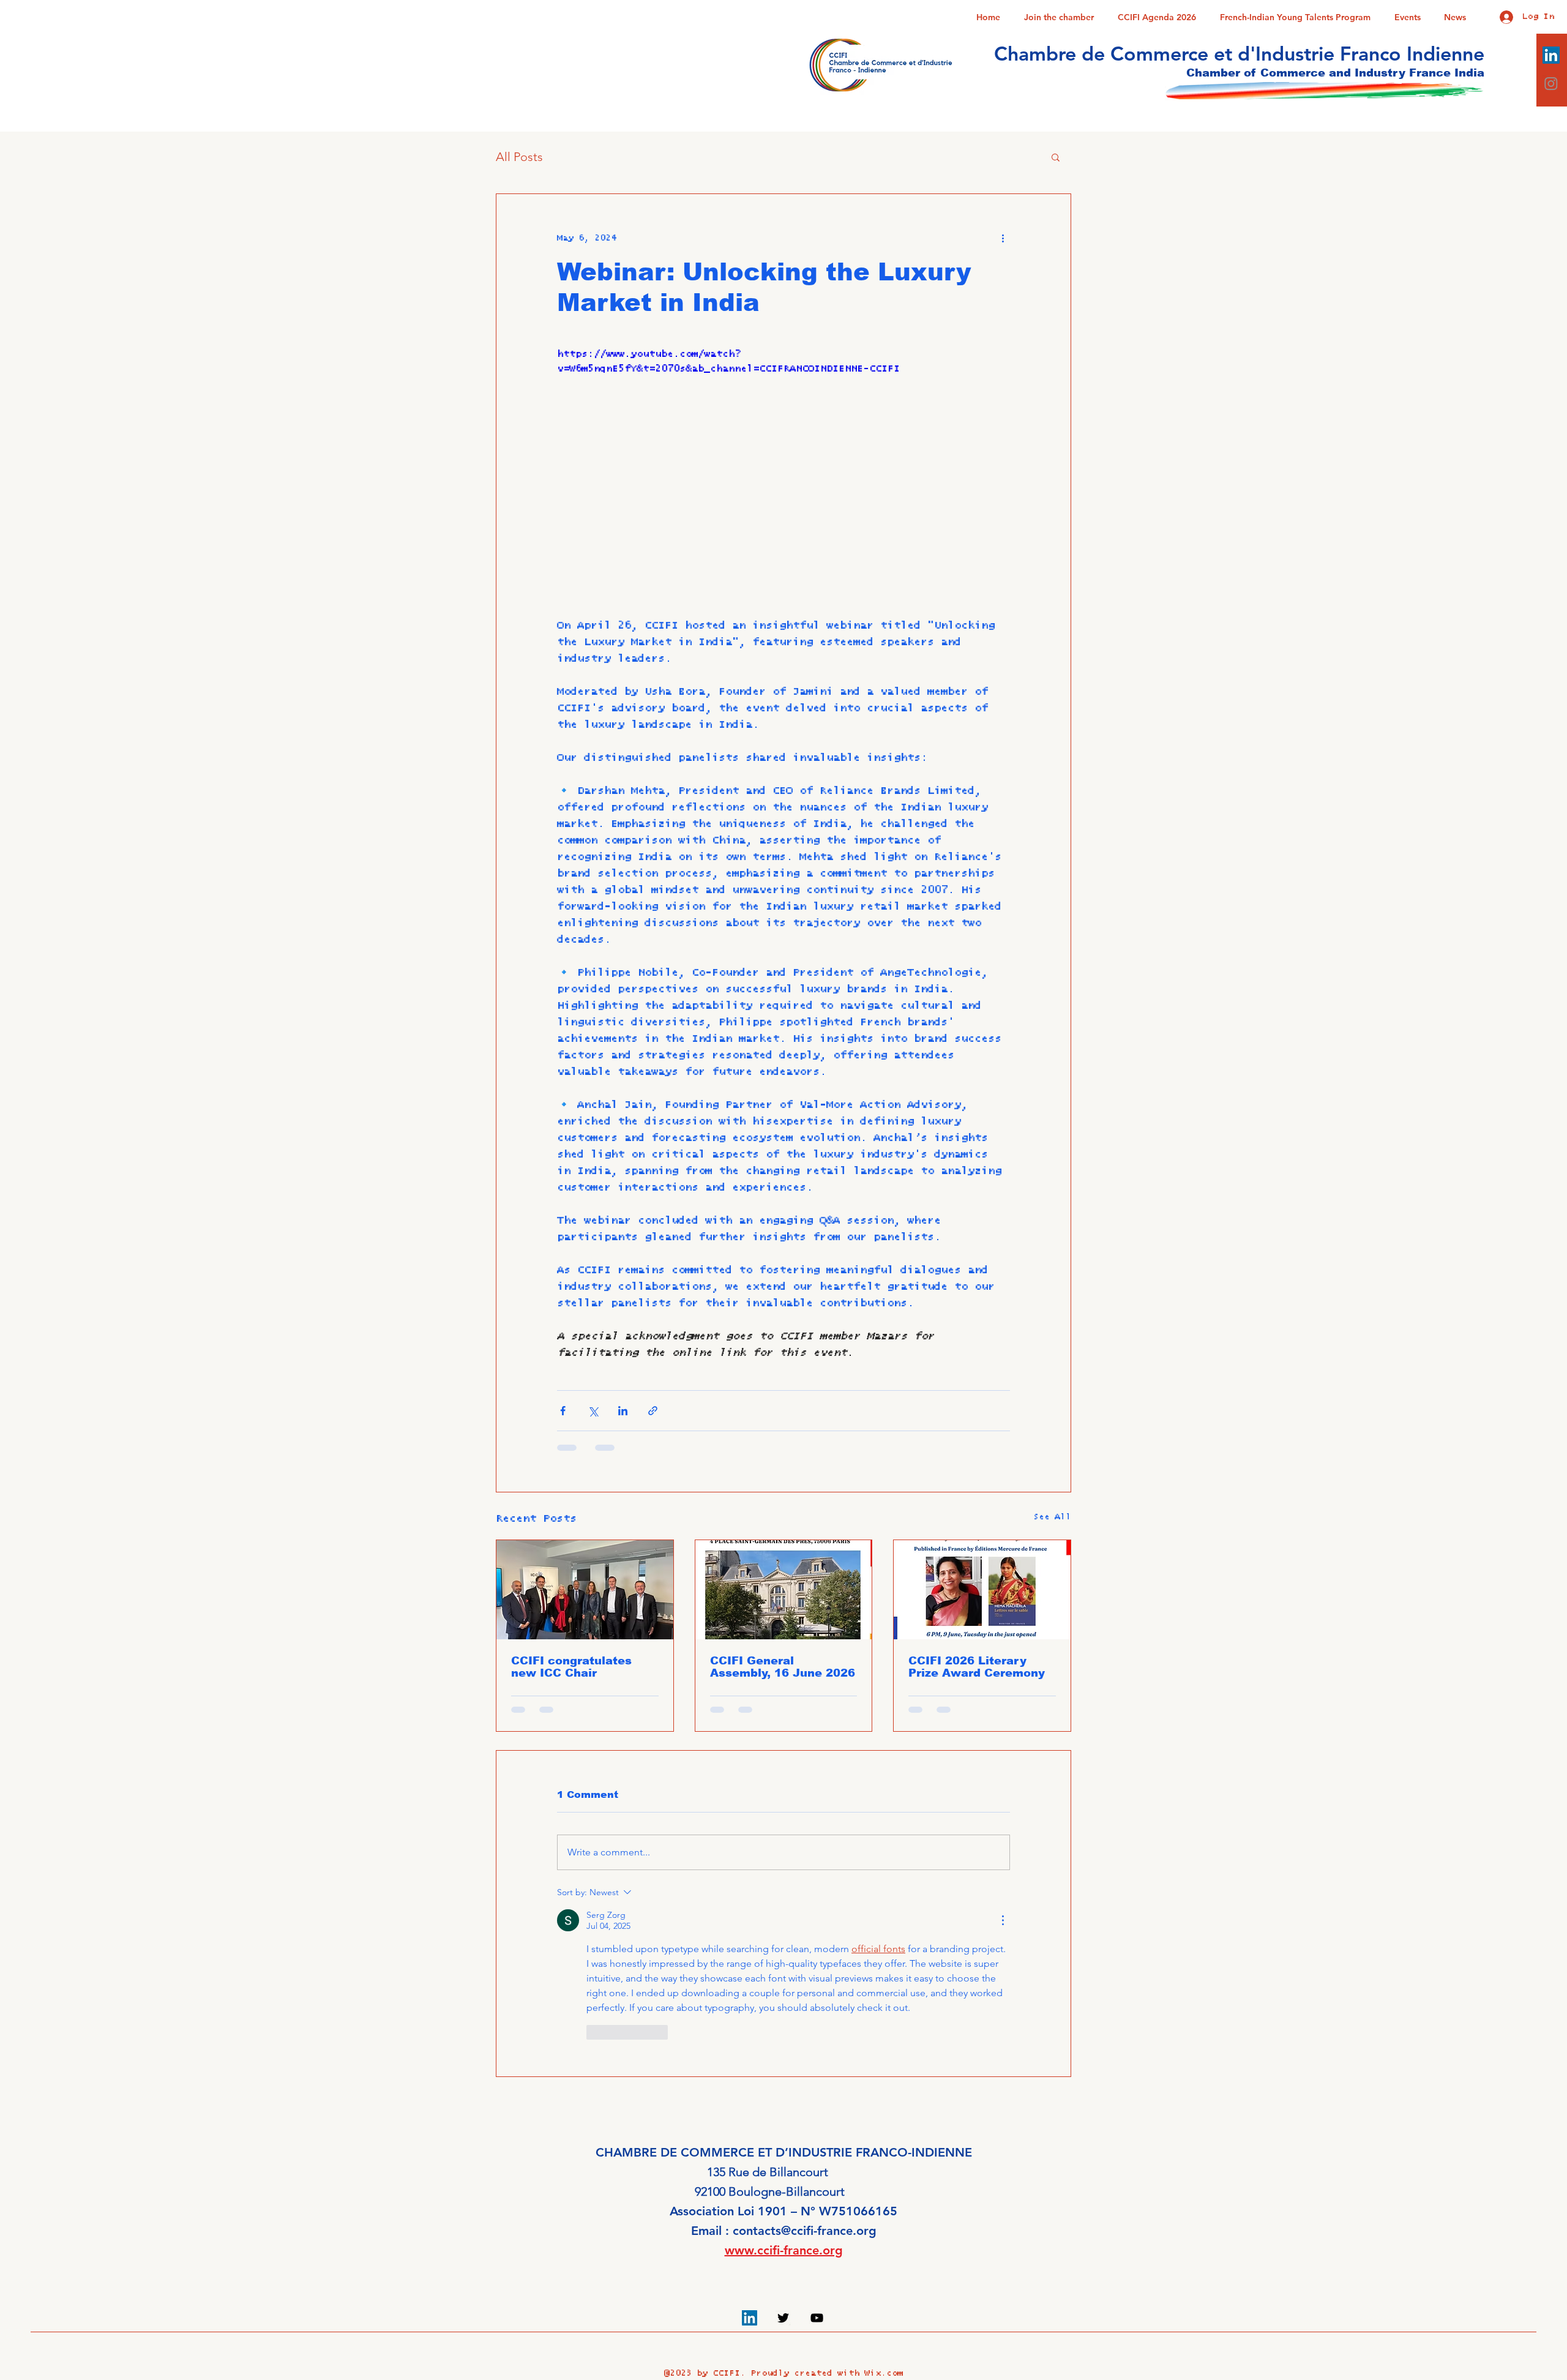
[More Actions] (1003, 1920)
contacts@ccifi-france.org (805, 2231)
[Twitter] (783, 2318)
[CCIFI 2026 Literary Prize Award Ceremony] (982, 1590)
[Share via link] (653, 1411)
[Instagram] (1551, 83)
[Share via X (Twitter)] (593, 1411)
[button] (1056, 157)
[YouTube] (817, 2318)
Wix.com (884, 2373)
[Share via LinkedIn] (623, 1411)
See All (1052, 1517)
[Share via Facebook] (563, 1411)
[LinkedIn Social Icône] (1551, 55)
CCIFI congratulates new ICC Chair (571, 1667)
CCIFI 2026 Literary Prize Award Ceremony (977, 1667)
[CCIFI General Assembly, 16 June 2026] (784, 1590)
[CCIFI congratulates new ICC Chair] (585, 1590)
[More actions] (1003, 238)
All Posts (519, 157)
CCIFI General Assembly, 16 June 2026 (783, 1667)
